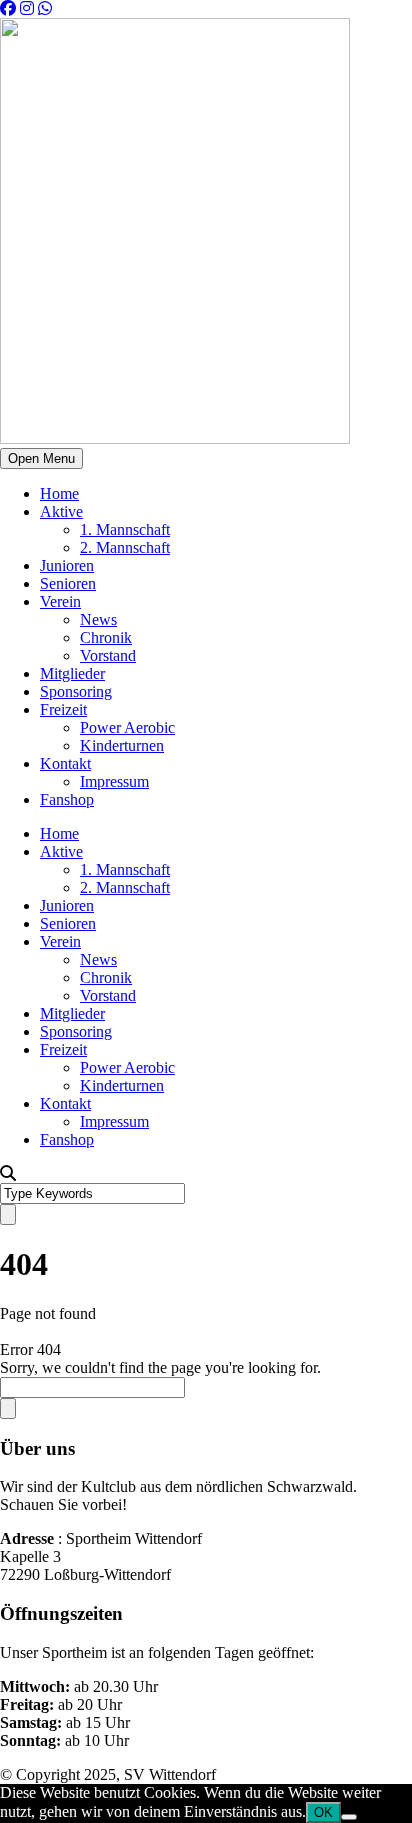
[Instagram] (27, 8)
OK (323, 1812)
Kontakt (65, 763)
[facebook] (8, 8)
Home (59, 493)
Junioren (67, 565)
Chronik (106, 637)
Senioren (68, 583)
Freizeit (63, 709)
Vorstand (108, 655)
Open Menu (41, 458)
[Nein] (349, 1817)
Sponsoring (76, 691)
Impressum (114, 781)
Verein (60, 601)
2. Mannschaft (125, 547)
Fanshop (67, 799)
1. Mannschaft (125, 529)
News (98, 619)
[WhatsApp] (45, 8)
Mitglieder (72, 673)
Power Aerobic (127, 727)
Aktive (61, 511)
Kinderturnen (122, 745)
